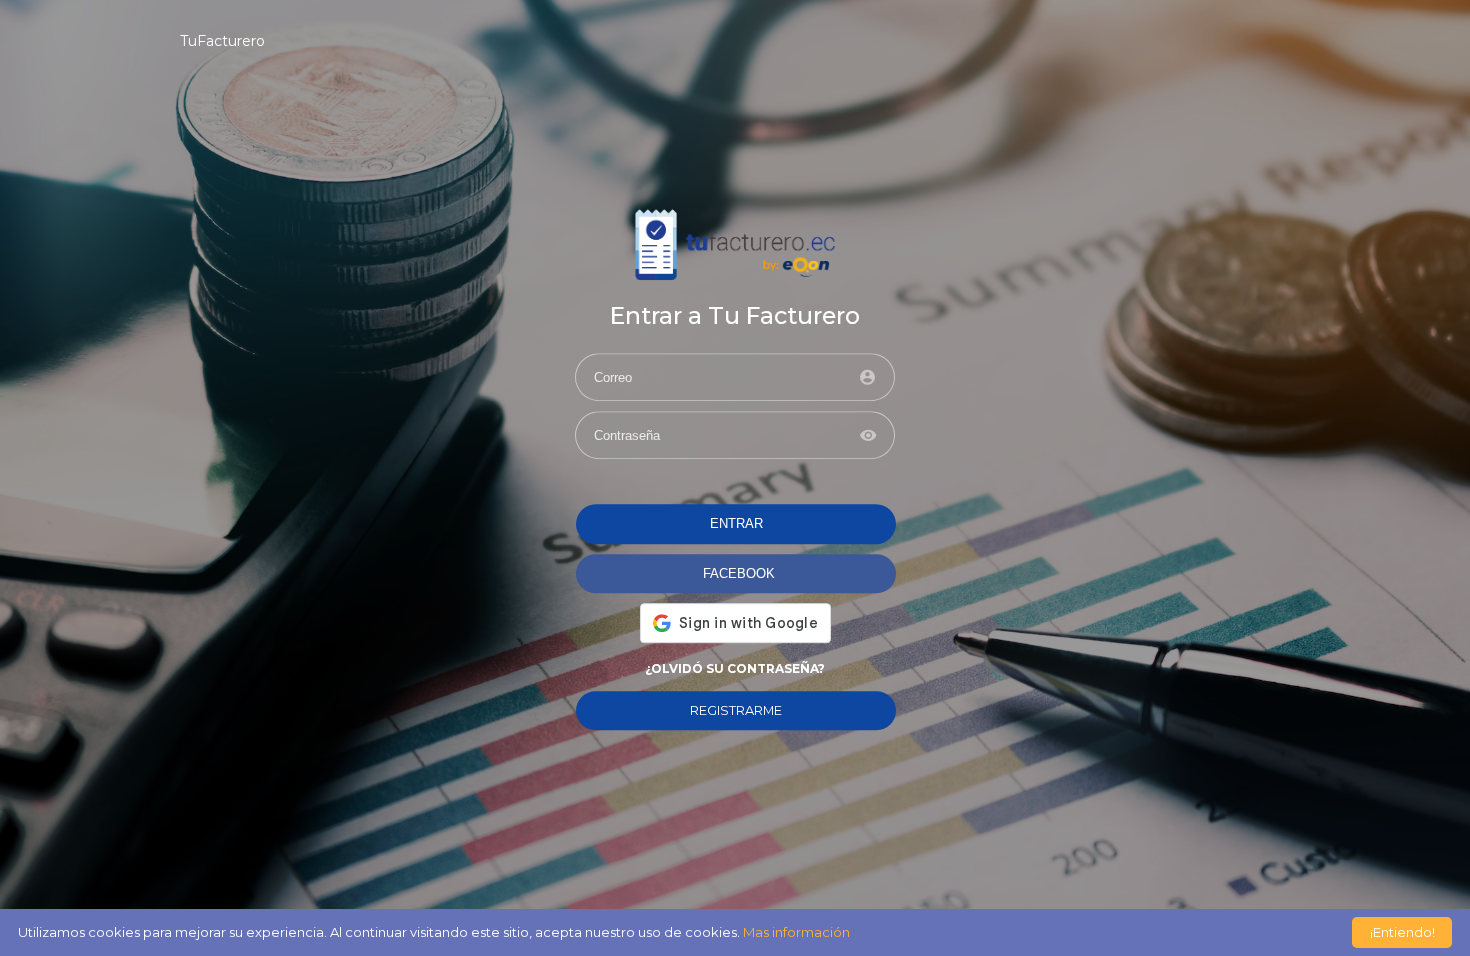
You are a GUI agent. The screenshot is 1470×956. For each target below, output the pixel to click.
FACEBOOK (739, 573)
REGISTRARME (736, 710)
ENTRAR (736, 524)
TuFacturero (222, 41)
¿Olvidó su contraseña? (735, 668)
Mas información (796, 932)
